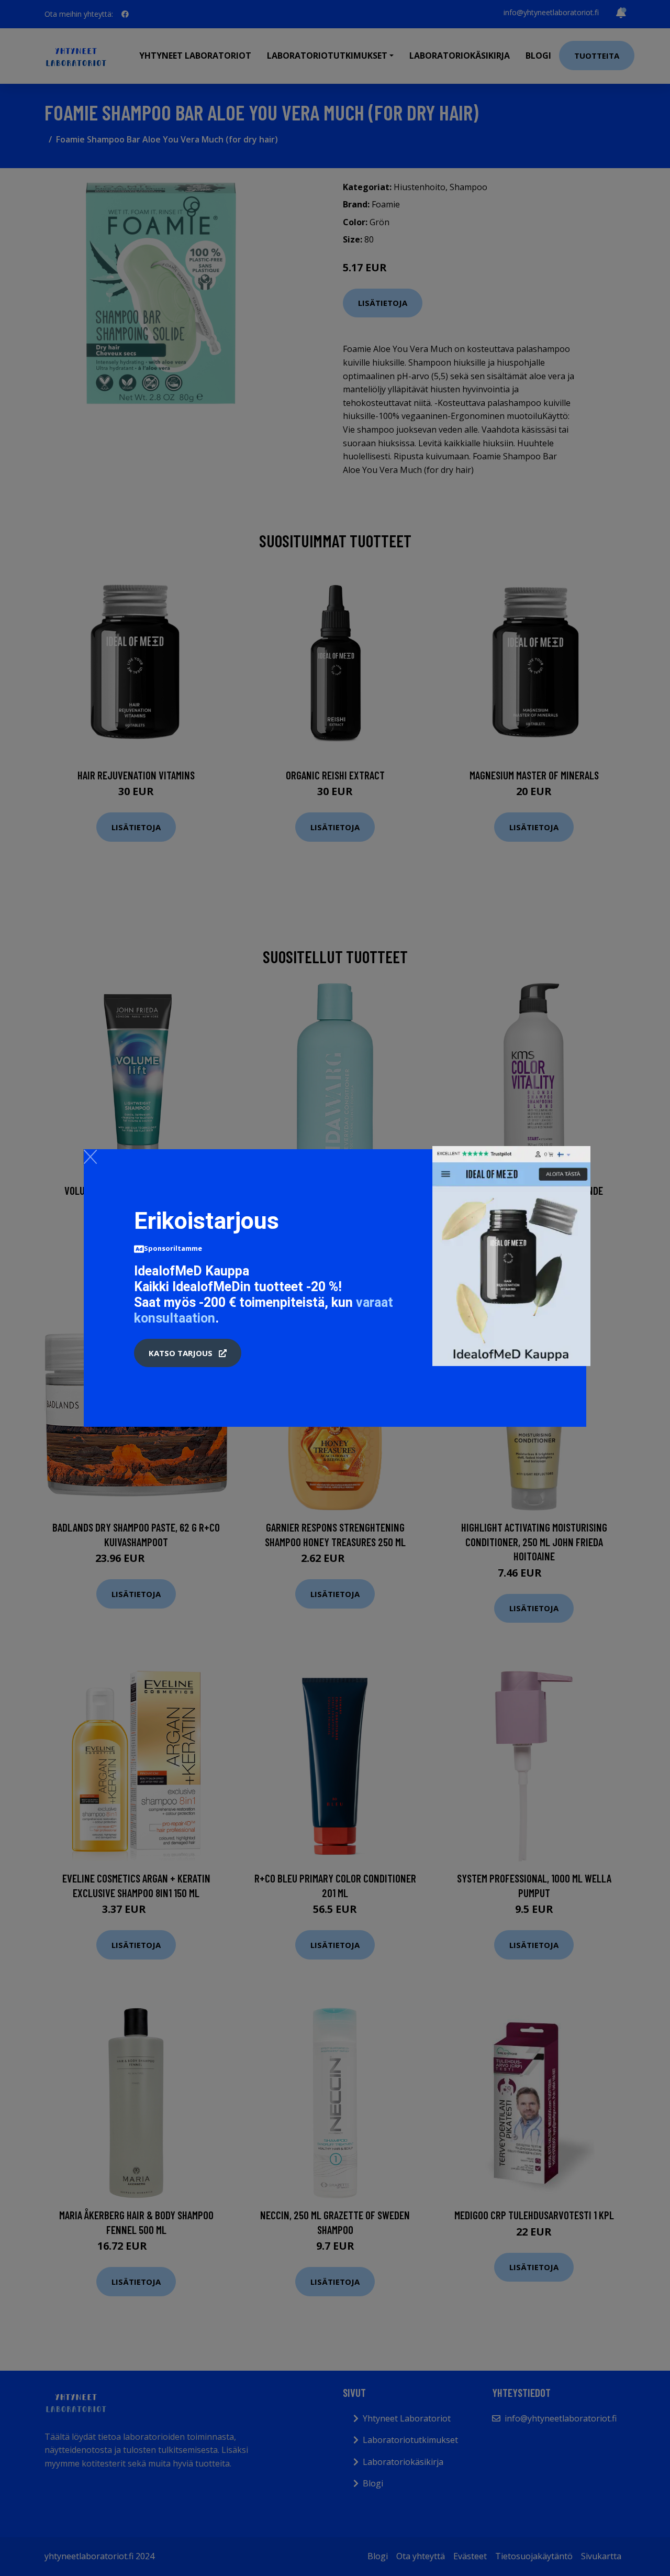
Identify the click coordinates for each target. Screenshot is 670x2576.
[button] (188, 1353)
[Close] (90, 1157)
